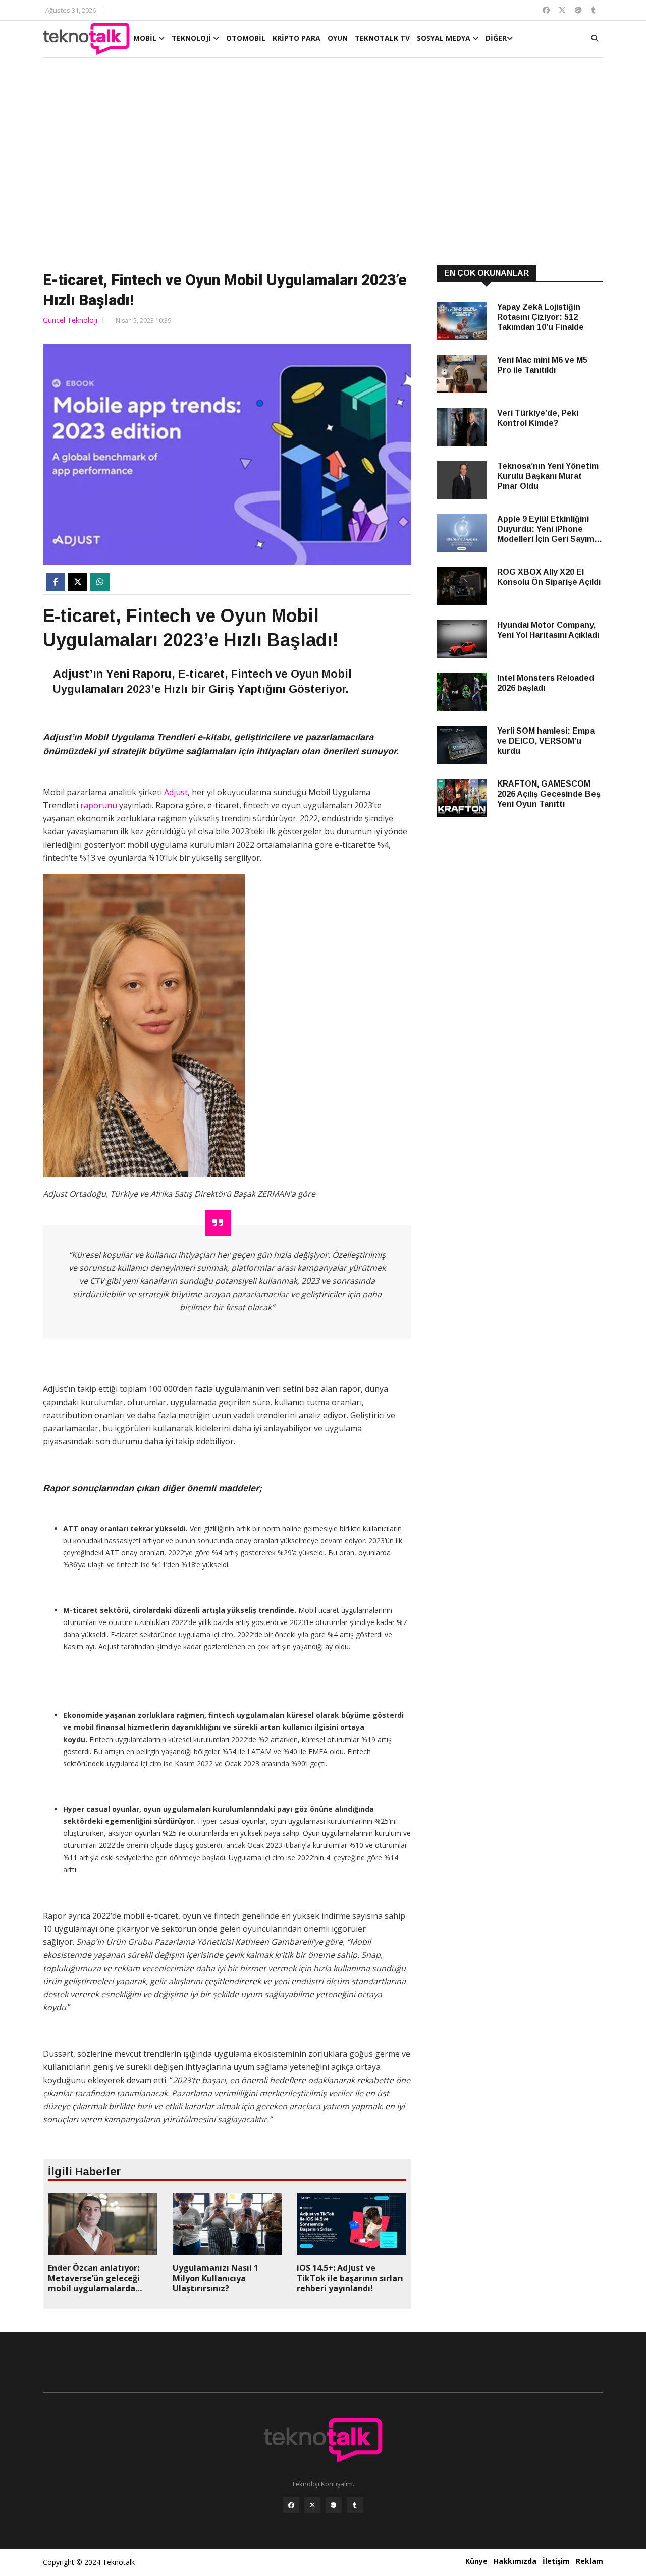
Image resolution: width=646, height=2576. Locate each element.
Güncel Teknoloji (70, 320)
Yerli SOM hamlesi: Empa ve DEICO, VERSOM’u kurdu (546, 741)
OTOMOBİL (246, 38)
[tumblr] (355, 2505)
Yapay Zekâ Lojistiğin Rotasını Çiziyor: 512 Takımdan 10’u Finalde (541, 317)
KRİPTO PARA (297, 38)
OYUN (338, 38)
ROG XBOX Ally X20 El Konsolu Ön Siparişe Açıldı (549, 577)
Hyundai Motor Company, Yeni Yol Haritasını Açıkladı (548, 630)
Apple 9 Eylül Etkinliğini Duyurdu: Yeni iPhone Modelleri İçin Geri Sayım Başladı (546, 529)
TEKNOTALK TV (382, 38)
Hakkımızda (515, 2561)
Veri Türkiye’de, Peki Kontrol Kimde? (538, 418)
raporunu (99, 805)
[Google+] (334, 2505)
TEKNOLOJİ (192, 38)
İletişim (556, 2561)
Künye (476, 2561)
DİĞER (496, 38)
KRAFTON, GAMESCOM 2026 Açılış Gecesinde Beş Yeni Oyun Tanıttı (549, 794)
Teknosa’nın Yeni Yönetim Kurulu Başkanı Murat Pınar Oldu (548, 476)
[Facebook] (291, 2505)
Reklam (589, 2561)
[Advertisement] (323, 162)
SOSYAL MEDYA (445, 38)
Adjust (176, 792)
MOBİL (146, 38)
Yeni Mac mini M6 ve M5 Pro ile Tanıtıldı (542, 365)
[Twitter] (312, 2505)
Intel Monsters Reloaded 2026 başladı (546, 683)
